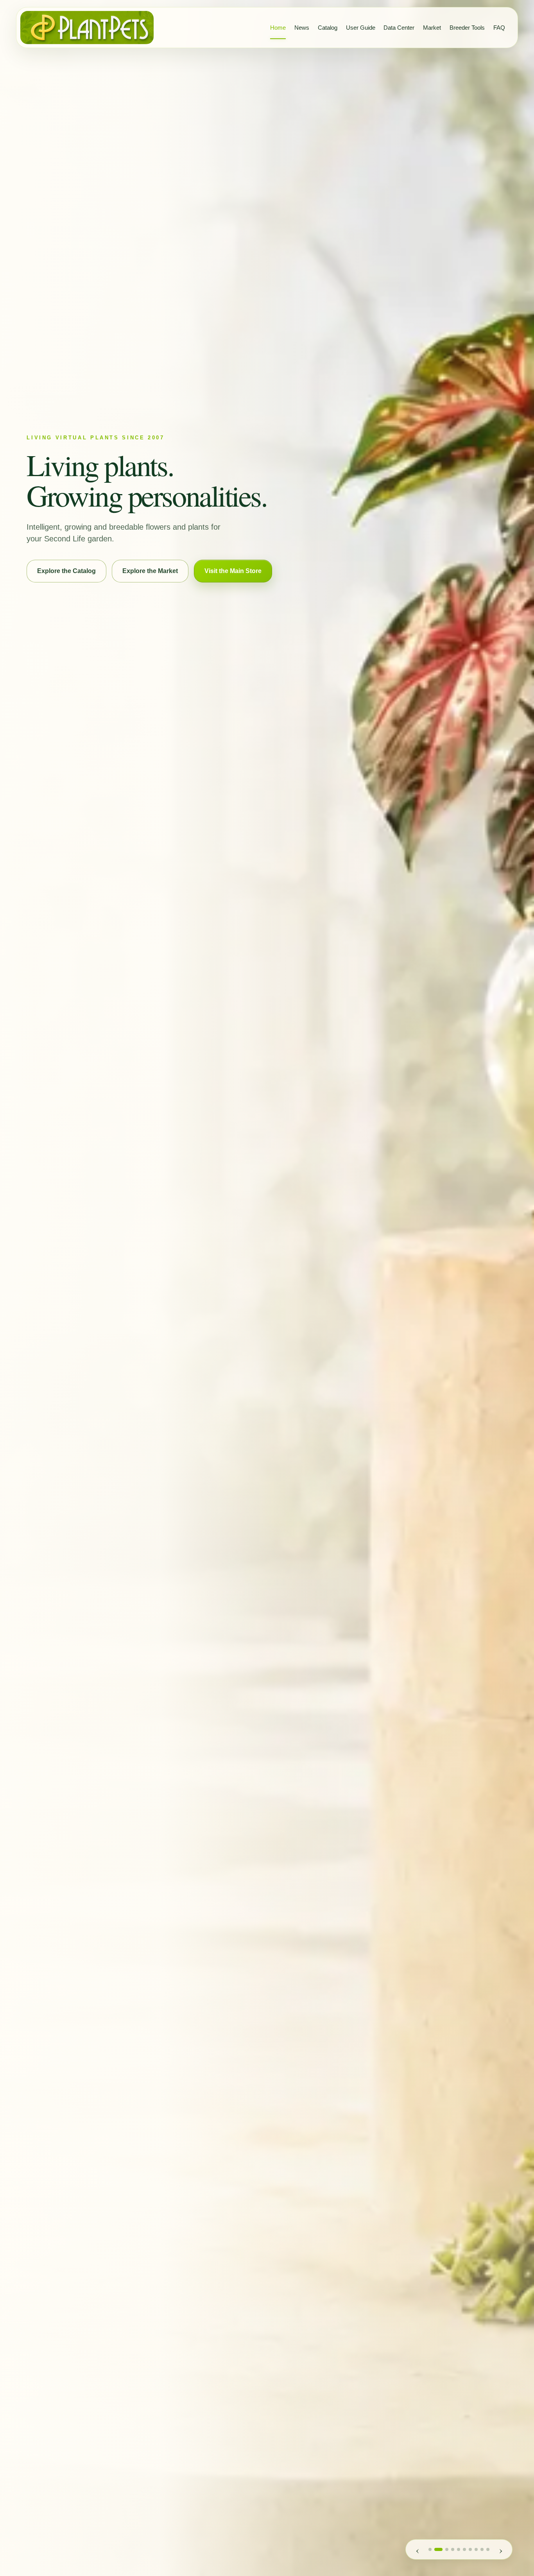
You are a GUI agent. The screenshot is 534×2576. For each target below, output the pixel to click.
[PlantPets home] (87, 28)
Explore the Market (150, 571)
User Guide (361, 28)
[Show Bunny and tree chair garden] (464, 2549)
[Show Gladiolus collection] (470, 2549)
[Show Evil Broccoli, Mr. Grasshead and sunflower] (482, 2549)
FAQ (499, 28)
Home (278, 28)
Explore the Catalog (66, 571)
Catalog (328, 28)
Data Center (399, 28)
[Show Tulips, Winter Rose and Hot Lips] (488, 2549)
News (302, 28)
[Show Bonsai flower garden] (459, 2549)
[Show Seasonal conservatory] (447, 2549)
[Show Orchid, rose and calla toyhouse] (430, 2549)
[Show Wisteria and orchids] (453, 2549)
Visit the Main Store (233, 571)
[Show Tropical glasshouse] (438, 2549)
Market (432, 28)
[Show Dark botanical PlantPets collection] (476, 2549)
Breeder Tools (467, 28)
